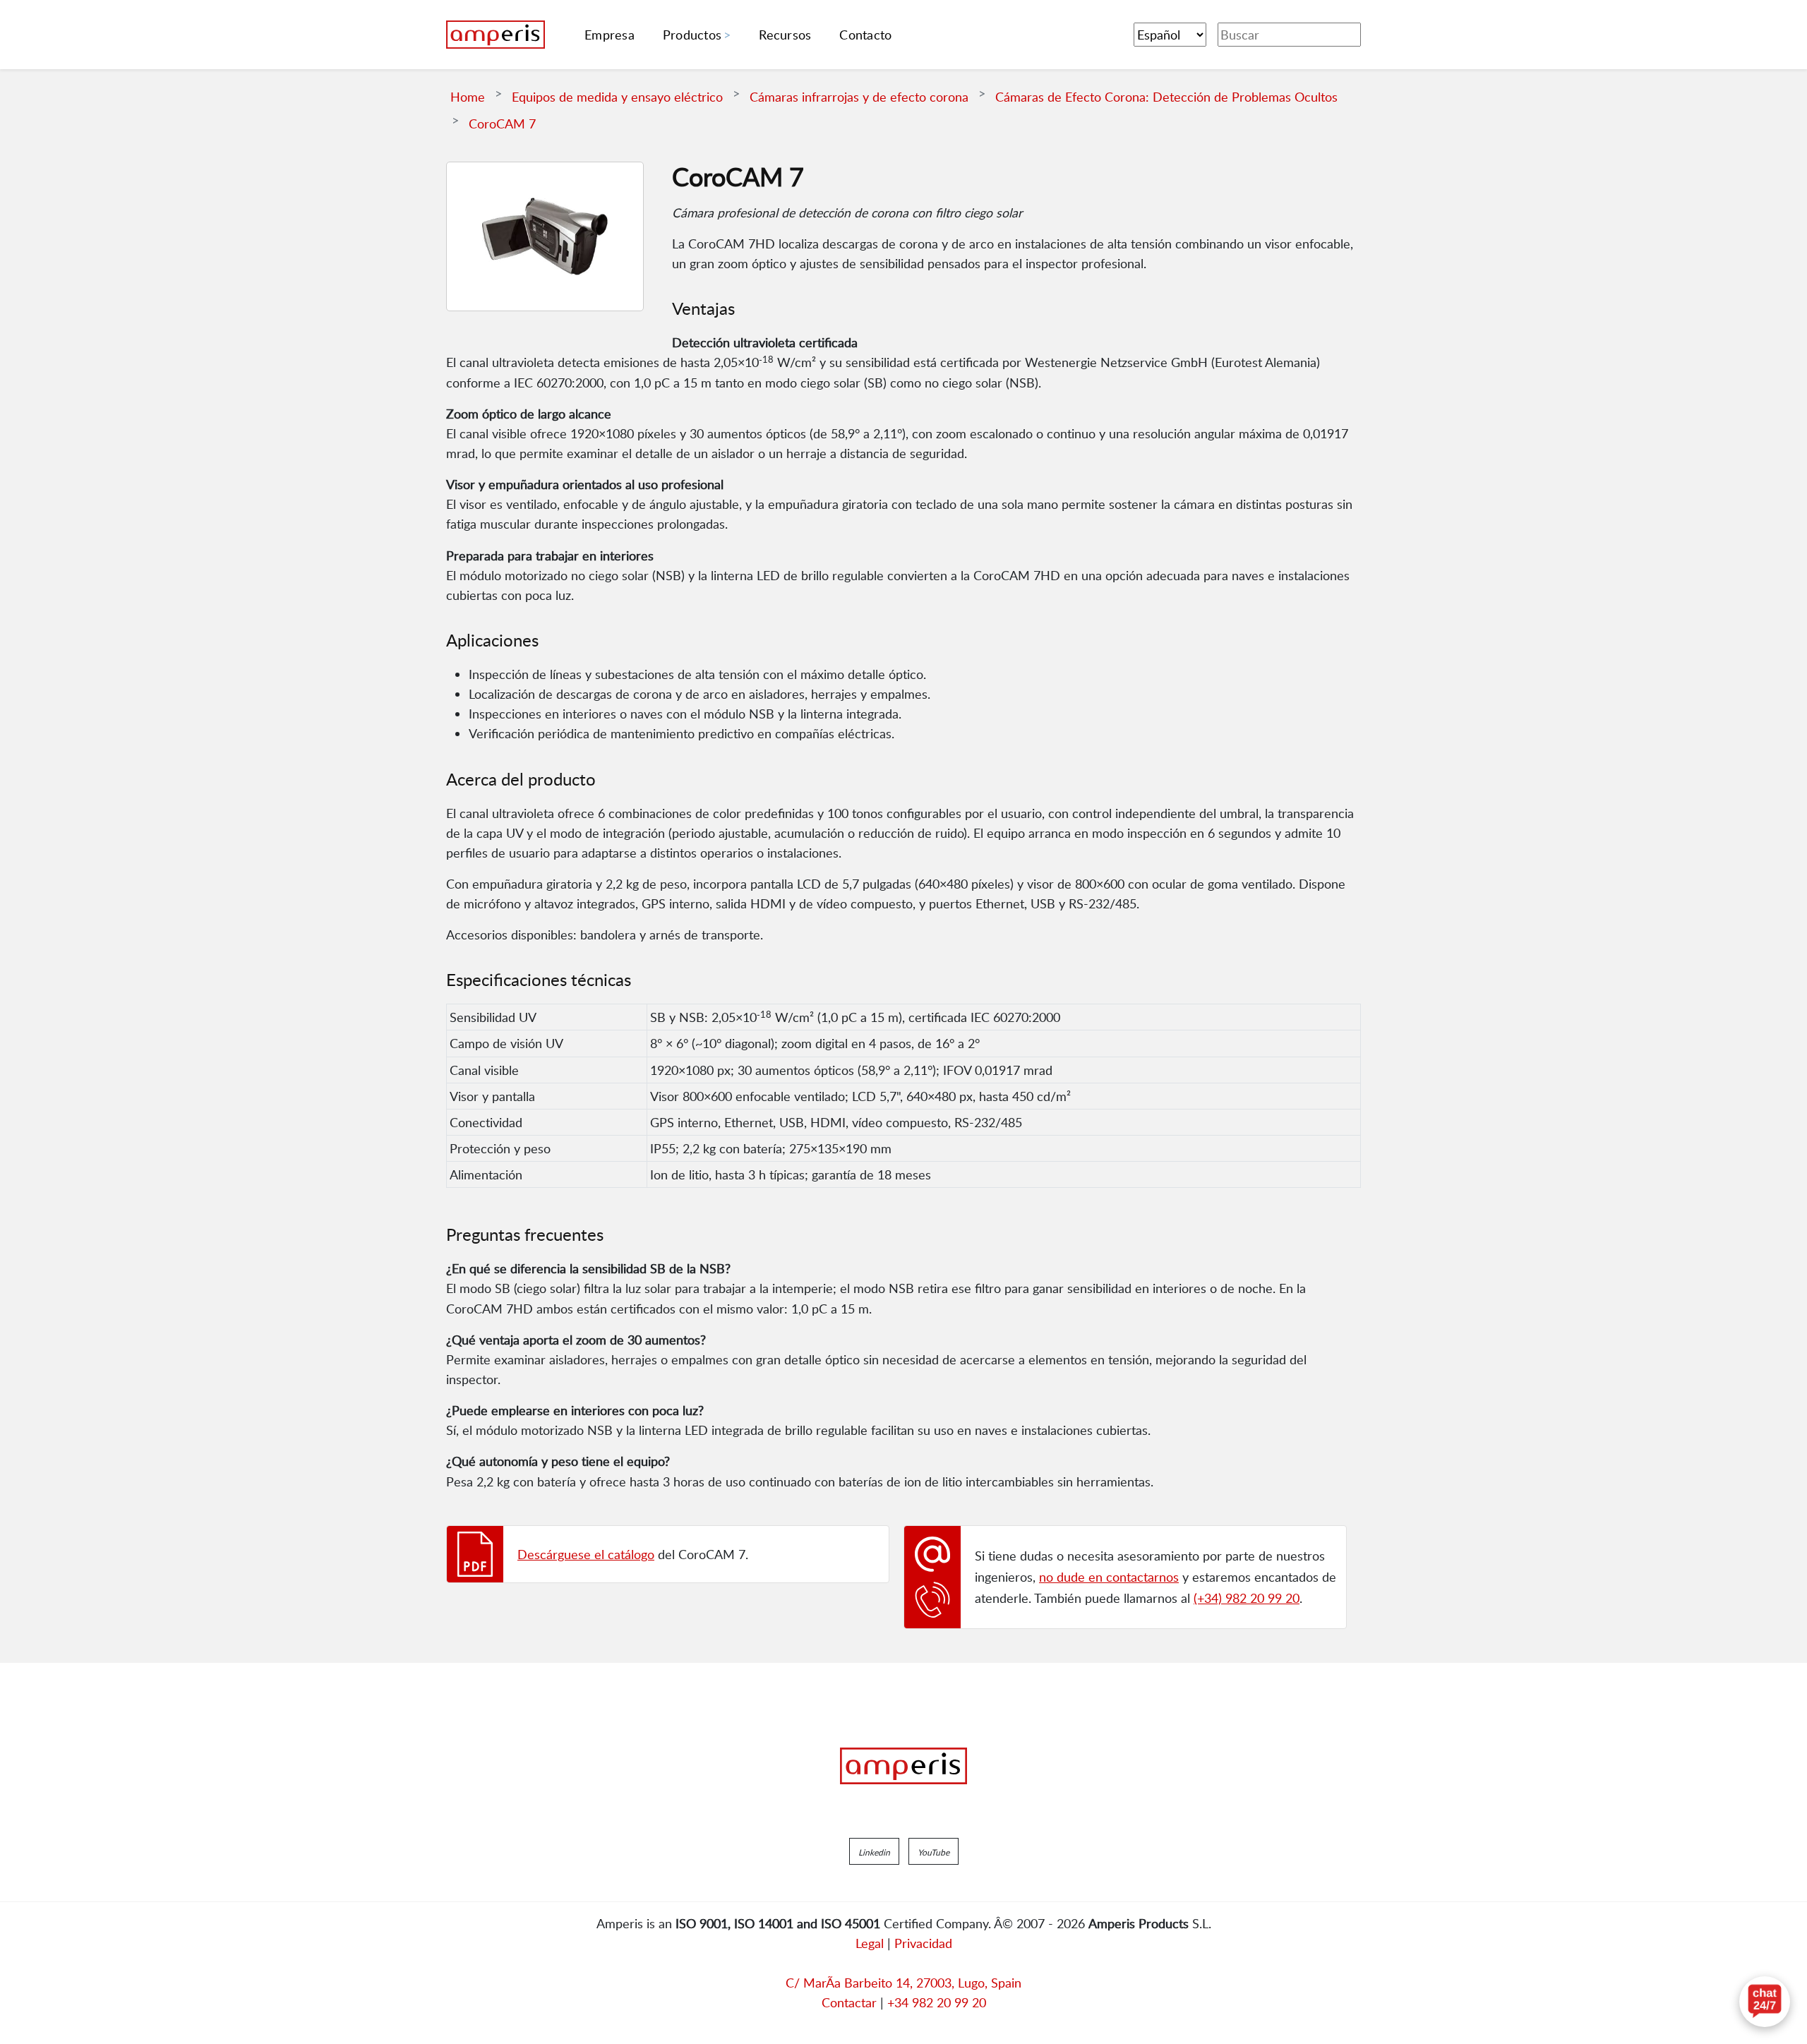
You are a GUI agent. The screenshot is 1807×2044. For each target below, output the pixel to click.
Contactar (849, 2002)
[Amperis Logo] (903, 1766)
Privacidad (923, 1943)
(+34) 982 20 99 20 (1247, 1598)
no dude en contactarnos (1109, 1577)
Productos (692, 35)
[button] (874, 1851)
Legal (870, 1943)
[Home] (496, 35)
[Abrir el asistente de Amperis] (1765, 2002)
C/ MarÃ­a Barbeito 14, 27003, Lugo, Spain (903, 1983)
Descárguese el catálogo (586, 1554)
